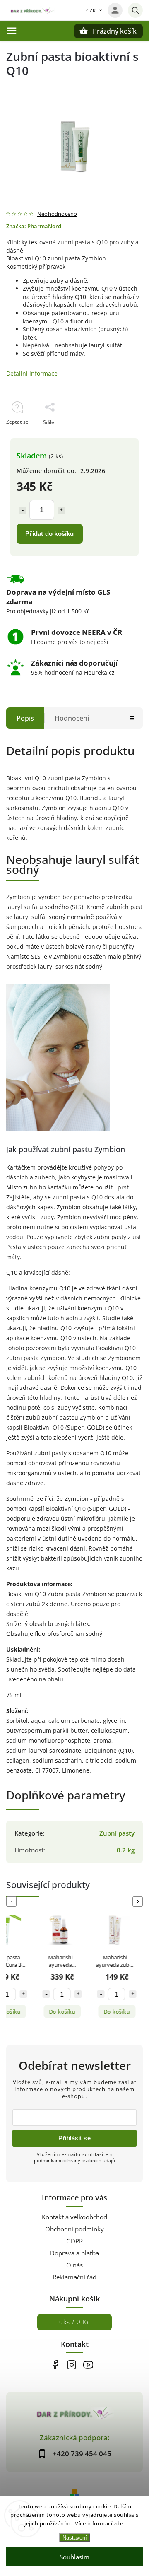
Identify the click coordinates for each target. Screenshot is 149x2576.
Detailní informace (32, 373)
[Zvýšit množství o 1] (61, 510)
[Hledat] (135, 10)
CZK (91, 11)
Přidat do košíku (49, 534)
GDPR (74, 2241)
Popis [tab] (25, 718)
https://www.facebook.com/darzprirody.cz (55, 2365)
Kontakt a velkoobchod (74, 2217)
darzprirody (71, 2365)
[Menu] (12, 31)
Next (139, 1902)
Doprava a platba (74, 2253)
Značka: (34, 226)
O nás (74, 2265)
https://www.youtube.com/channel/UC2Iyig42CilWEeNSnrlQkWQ (88, 2365)
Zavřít (117, 437)
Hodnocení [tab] (72, 718)
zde (119, 2523)
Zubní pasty (117, 1833)
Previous (13, 1902)
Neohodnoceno (57, 214)
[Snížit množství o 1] (22, 510)
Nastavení (75, 2538)
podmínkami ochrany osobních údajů (74, 2160)
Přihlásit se (74, 2138)
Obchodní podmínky (74, 2229)
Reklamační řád (74, 2277)
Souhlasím (74, 2557)
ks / (75, 2322)
